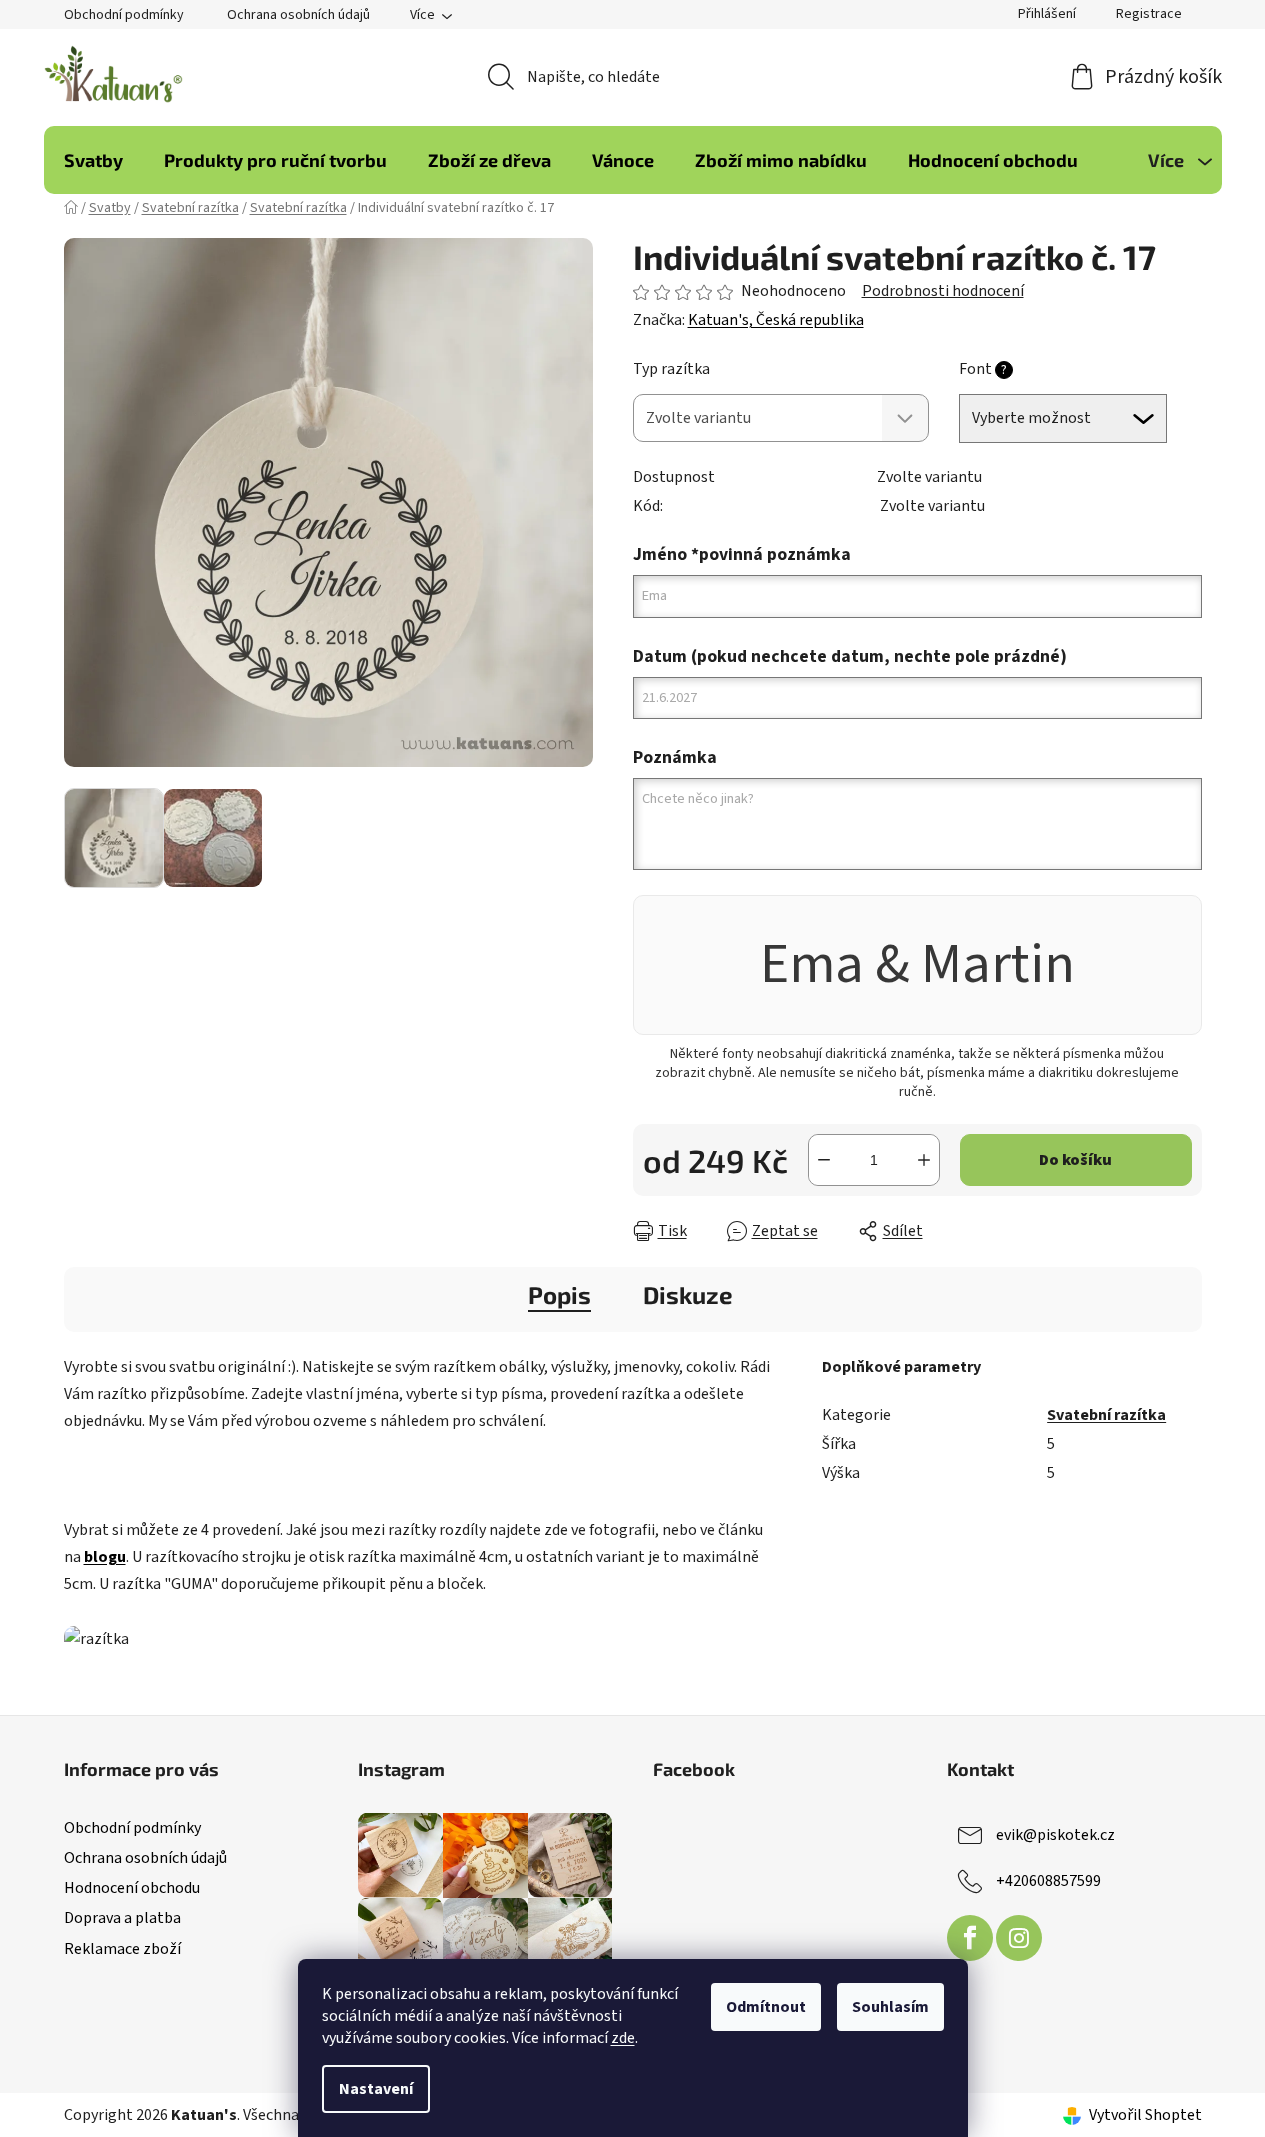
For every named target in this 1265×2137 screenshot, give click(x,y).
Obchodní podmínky (124, 15)
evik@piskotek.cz (1055, 1835)
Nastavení (376, 2089)
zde (623, 2038)
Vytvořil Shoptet (1145, 2115)
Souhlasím (890, 2007)
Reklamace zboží (122, 1949)
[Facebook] (970, 1938)
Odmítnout (766, 2007)
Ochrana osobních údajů (298, 15)
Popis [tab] (559, 1294)
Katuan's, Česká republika (776, 320)
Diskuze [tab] (688, 1294)
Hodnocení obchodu (132, 1888)
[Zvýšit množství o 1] (924, 1160)
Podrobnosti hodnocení (943, 291)
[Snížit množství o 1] (824, 1160)
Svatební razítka (1106, 1415)
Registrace (1149, 14)
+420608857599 (1048, 1881)
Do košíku (1075, 1160)
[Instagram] (1019, 1938)
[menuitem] (93, 160)
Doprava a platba (122, 1918)
